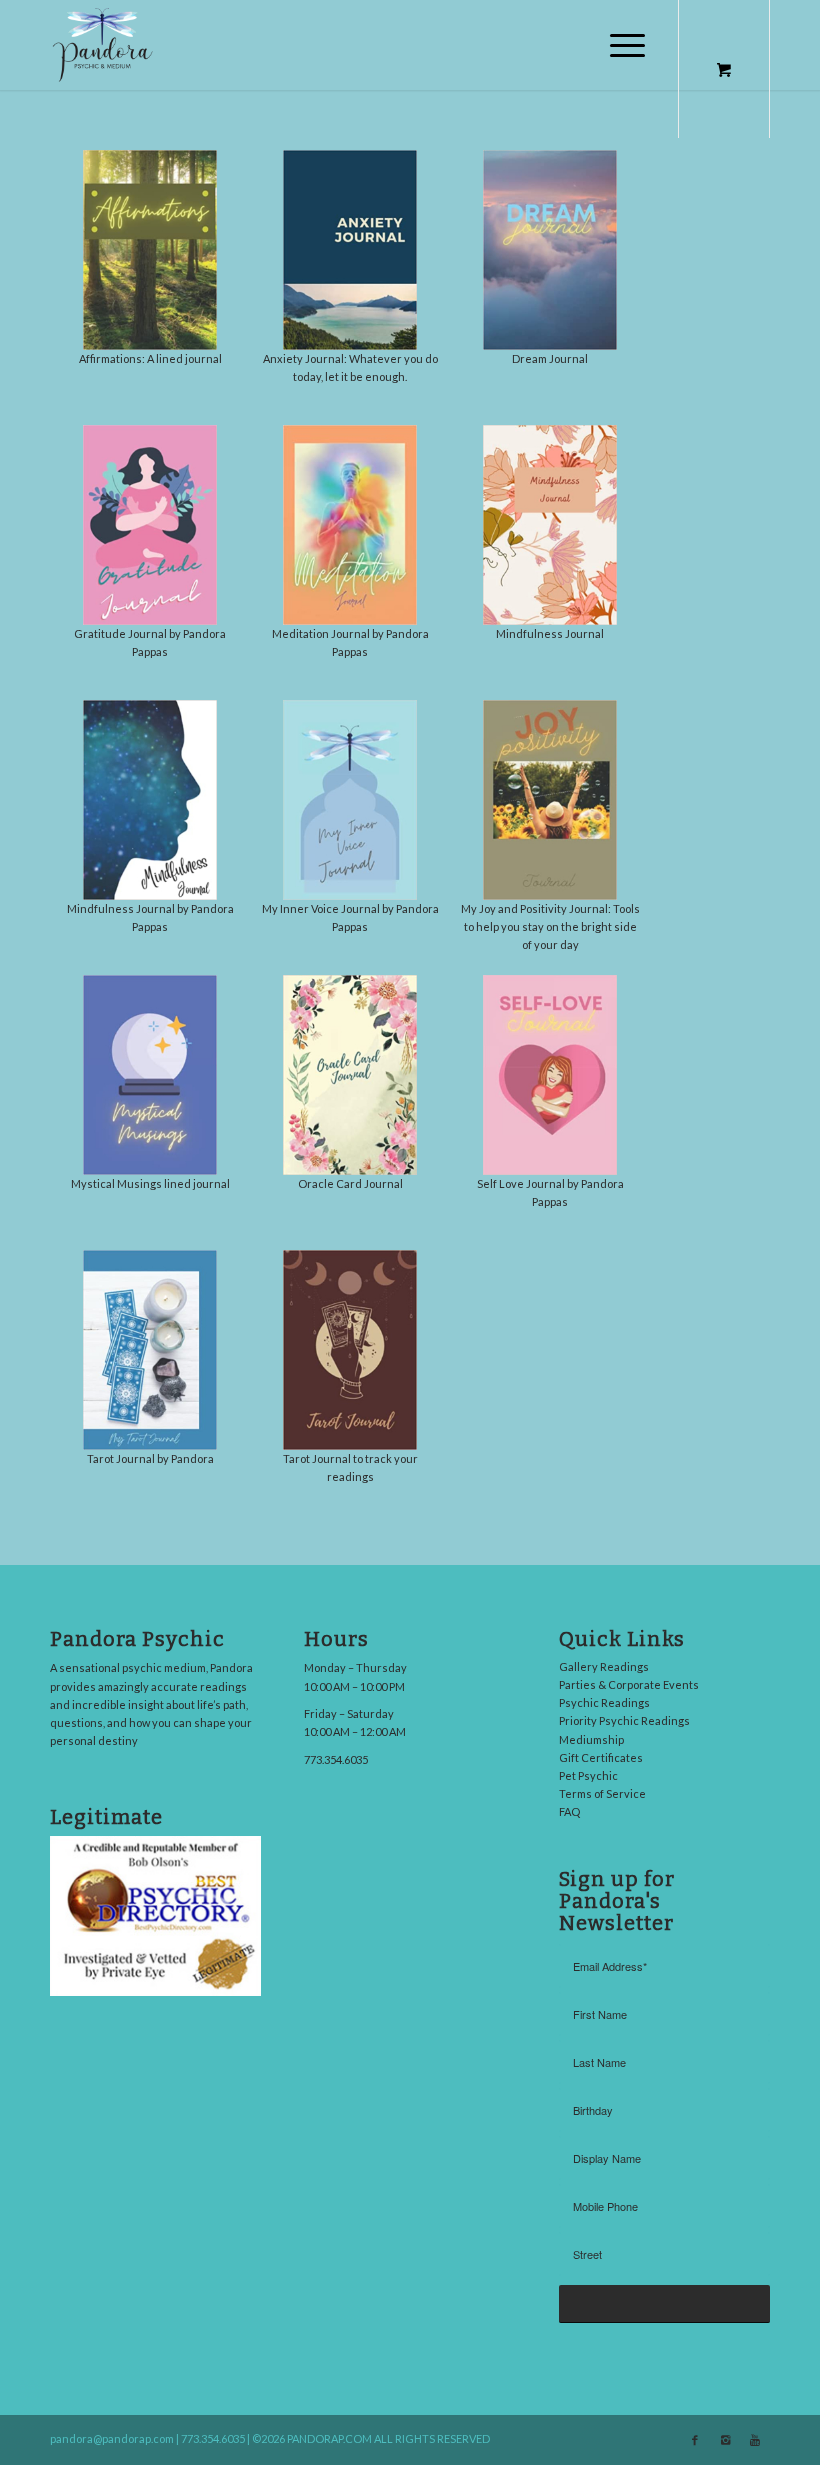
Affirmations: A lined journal (150, 358)
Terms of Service (602, 1793)
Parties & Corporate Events (629, 1684)
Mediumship (591, 1739)
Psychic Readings (604, 1702)
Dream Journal (550, 358)
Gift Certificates (601, 1757)
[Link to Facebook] (695, 2440)
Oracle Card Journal (350, 1183)
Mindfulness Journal (550, 633)
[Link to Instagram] (725, 2440)
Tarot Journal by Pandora (150, 1458)
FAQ (569, 1811)
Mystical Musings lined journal (150, 1183)
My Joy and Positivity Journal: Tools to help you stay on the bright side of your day (550, 926)
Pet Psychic (588, 1775)
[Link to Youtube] (755, 2440)
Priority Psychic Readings (624, 1720)
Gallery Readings (604, 1666)
